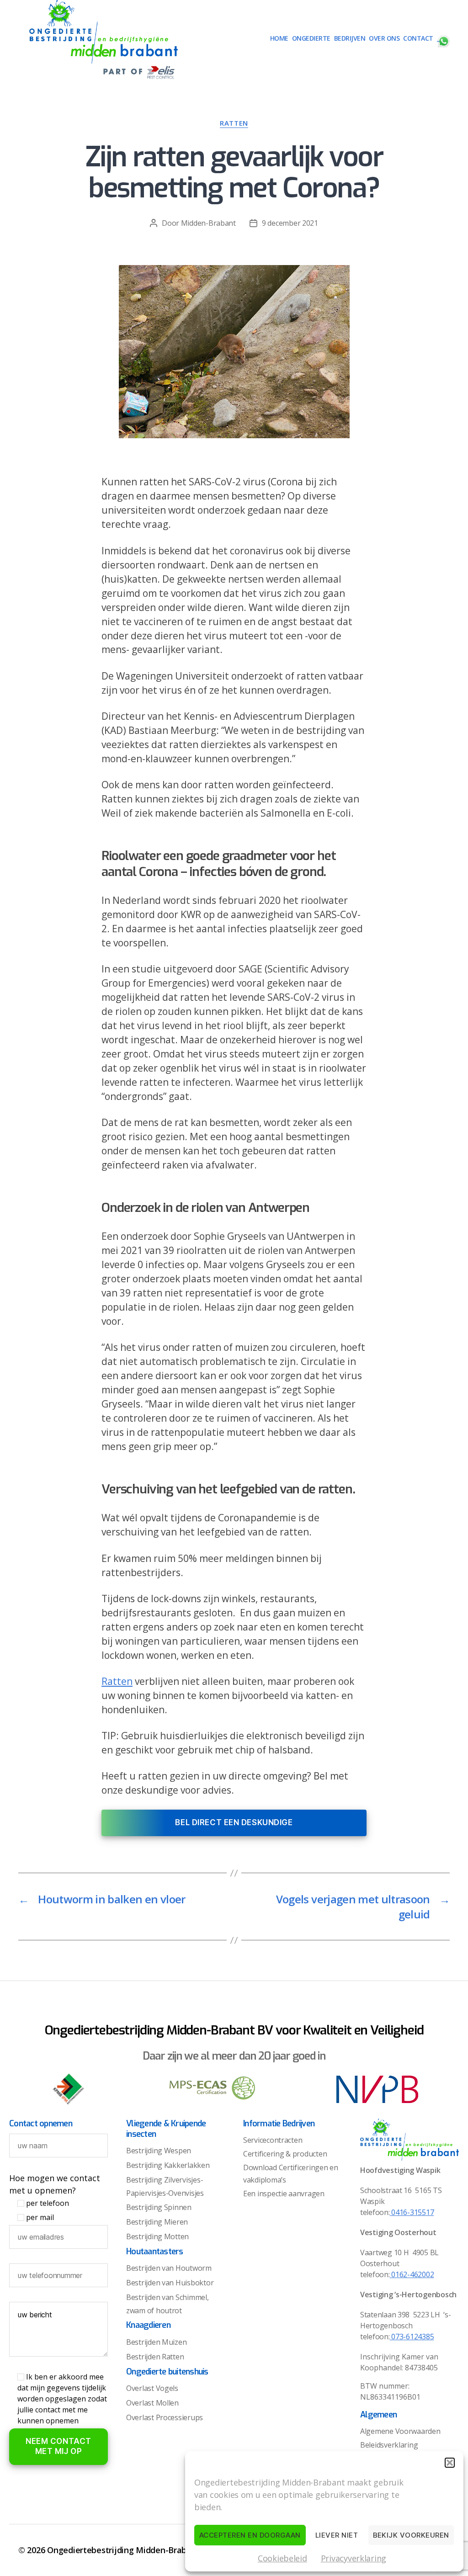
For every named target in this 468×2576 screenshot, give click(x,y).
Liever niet (337, 2535)
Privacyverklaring (354, 2558)
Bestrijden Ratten (155, 2357)
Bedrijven (350, 39)
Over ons (384, 39)
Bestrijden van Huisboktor (170, 2283)
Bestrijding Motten (157, 2236)
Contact (418, 39)
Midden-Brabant (208, 223)
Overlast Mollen (152, 2403)
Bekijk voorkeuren (411, 2535)
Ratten (234, 123)
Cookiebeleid (282, 2558)
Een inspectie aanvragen (284, 2194)
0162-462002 (412, 2274)
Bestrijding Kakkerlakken (168, 2165)
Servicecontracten (273, 2140)
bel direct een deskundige (234, 1822)
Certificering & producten (285, 2154)
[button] (450, 2463)
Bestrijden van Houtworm (169, 2268)
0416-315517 (412, 2212)
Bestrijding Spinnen (159, 2207)
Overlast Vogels (152, 2388)
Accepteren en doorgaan (250, 2535)
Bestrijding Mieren (157, 2222)
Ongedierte (311, 39)
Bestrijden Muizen (156, 2342)
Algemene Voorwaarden (400, 2431)
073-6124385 (412, 2337)
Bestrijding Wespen (159, 2151)
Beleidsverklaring (389, 2445)
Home (279, 39)
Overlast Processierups (165, 2417)
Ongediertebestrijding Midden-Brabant (123, 2550)
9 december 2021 (290, 223)
